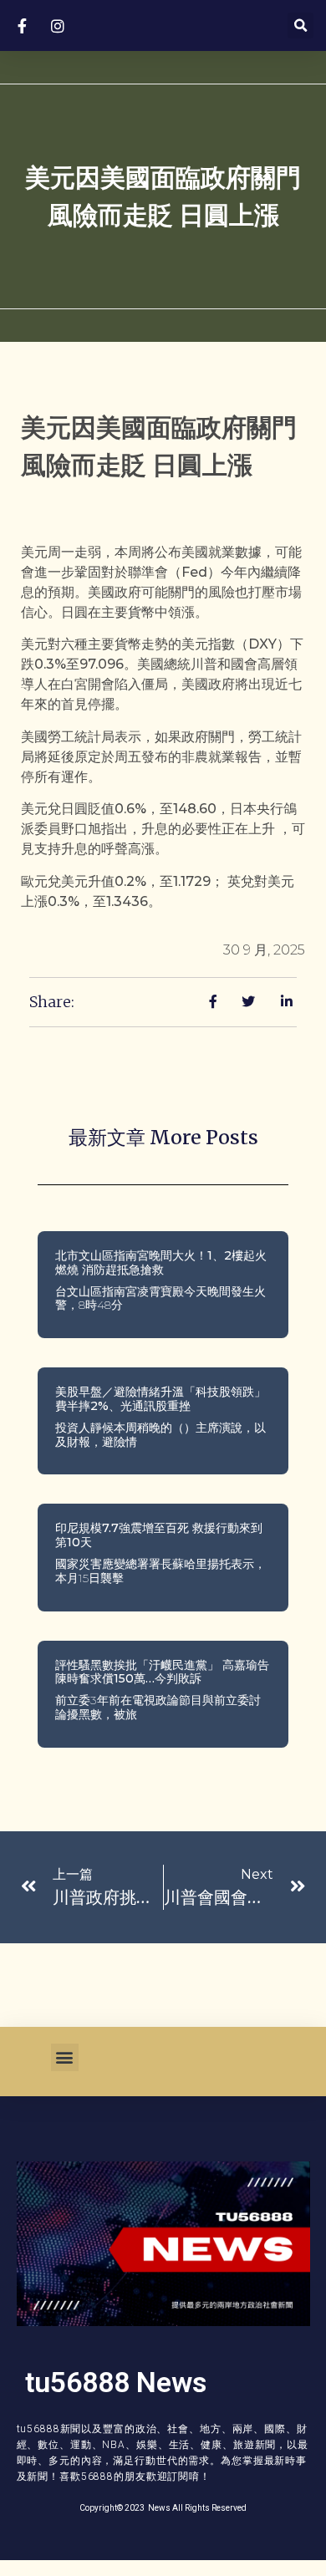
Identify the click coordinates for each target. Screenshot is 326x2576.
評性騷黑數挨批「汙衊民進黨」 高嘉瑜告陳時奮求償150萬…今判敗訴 (162, 1672)
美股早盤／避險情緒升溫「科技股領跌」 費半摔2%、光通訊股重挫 (160, 1399)
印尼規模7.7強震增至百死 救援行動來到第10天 (159, 1535)
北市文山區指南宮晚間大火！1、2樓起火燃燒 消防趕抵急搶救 (161, 1263)
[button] (301, 25)
